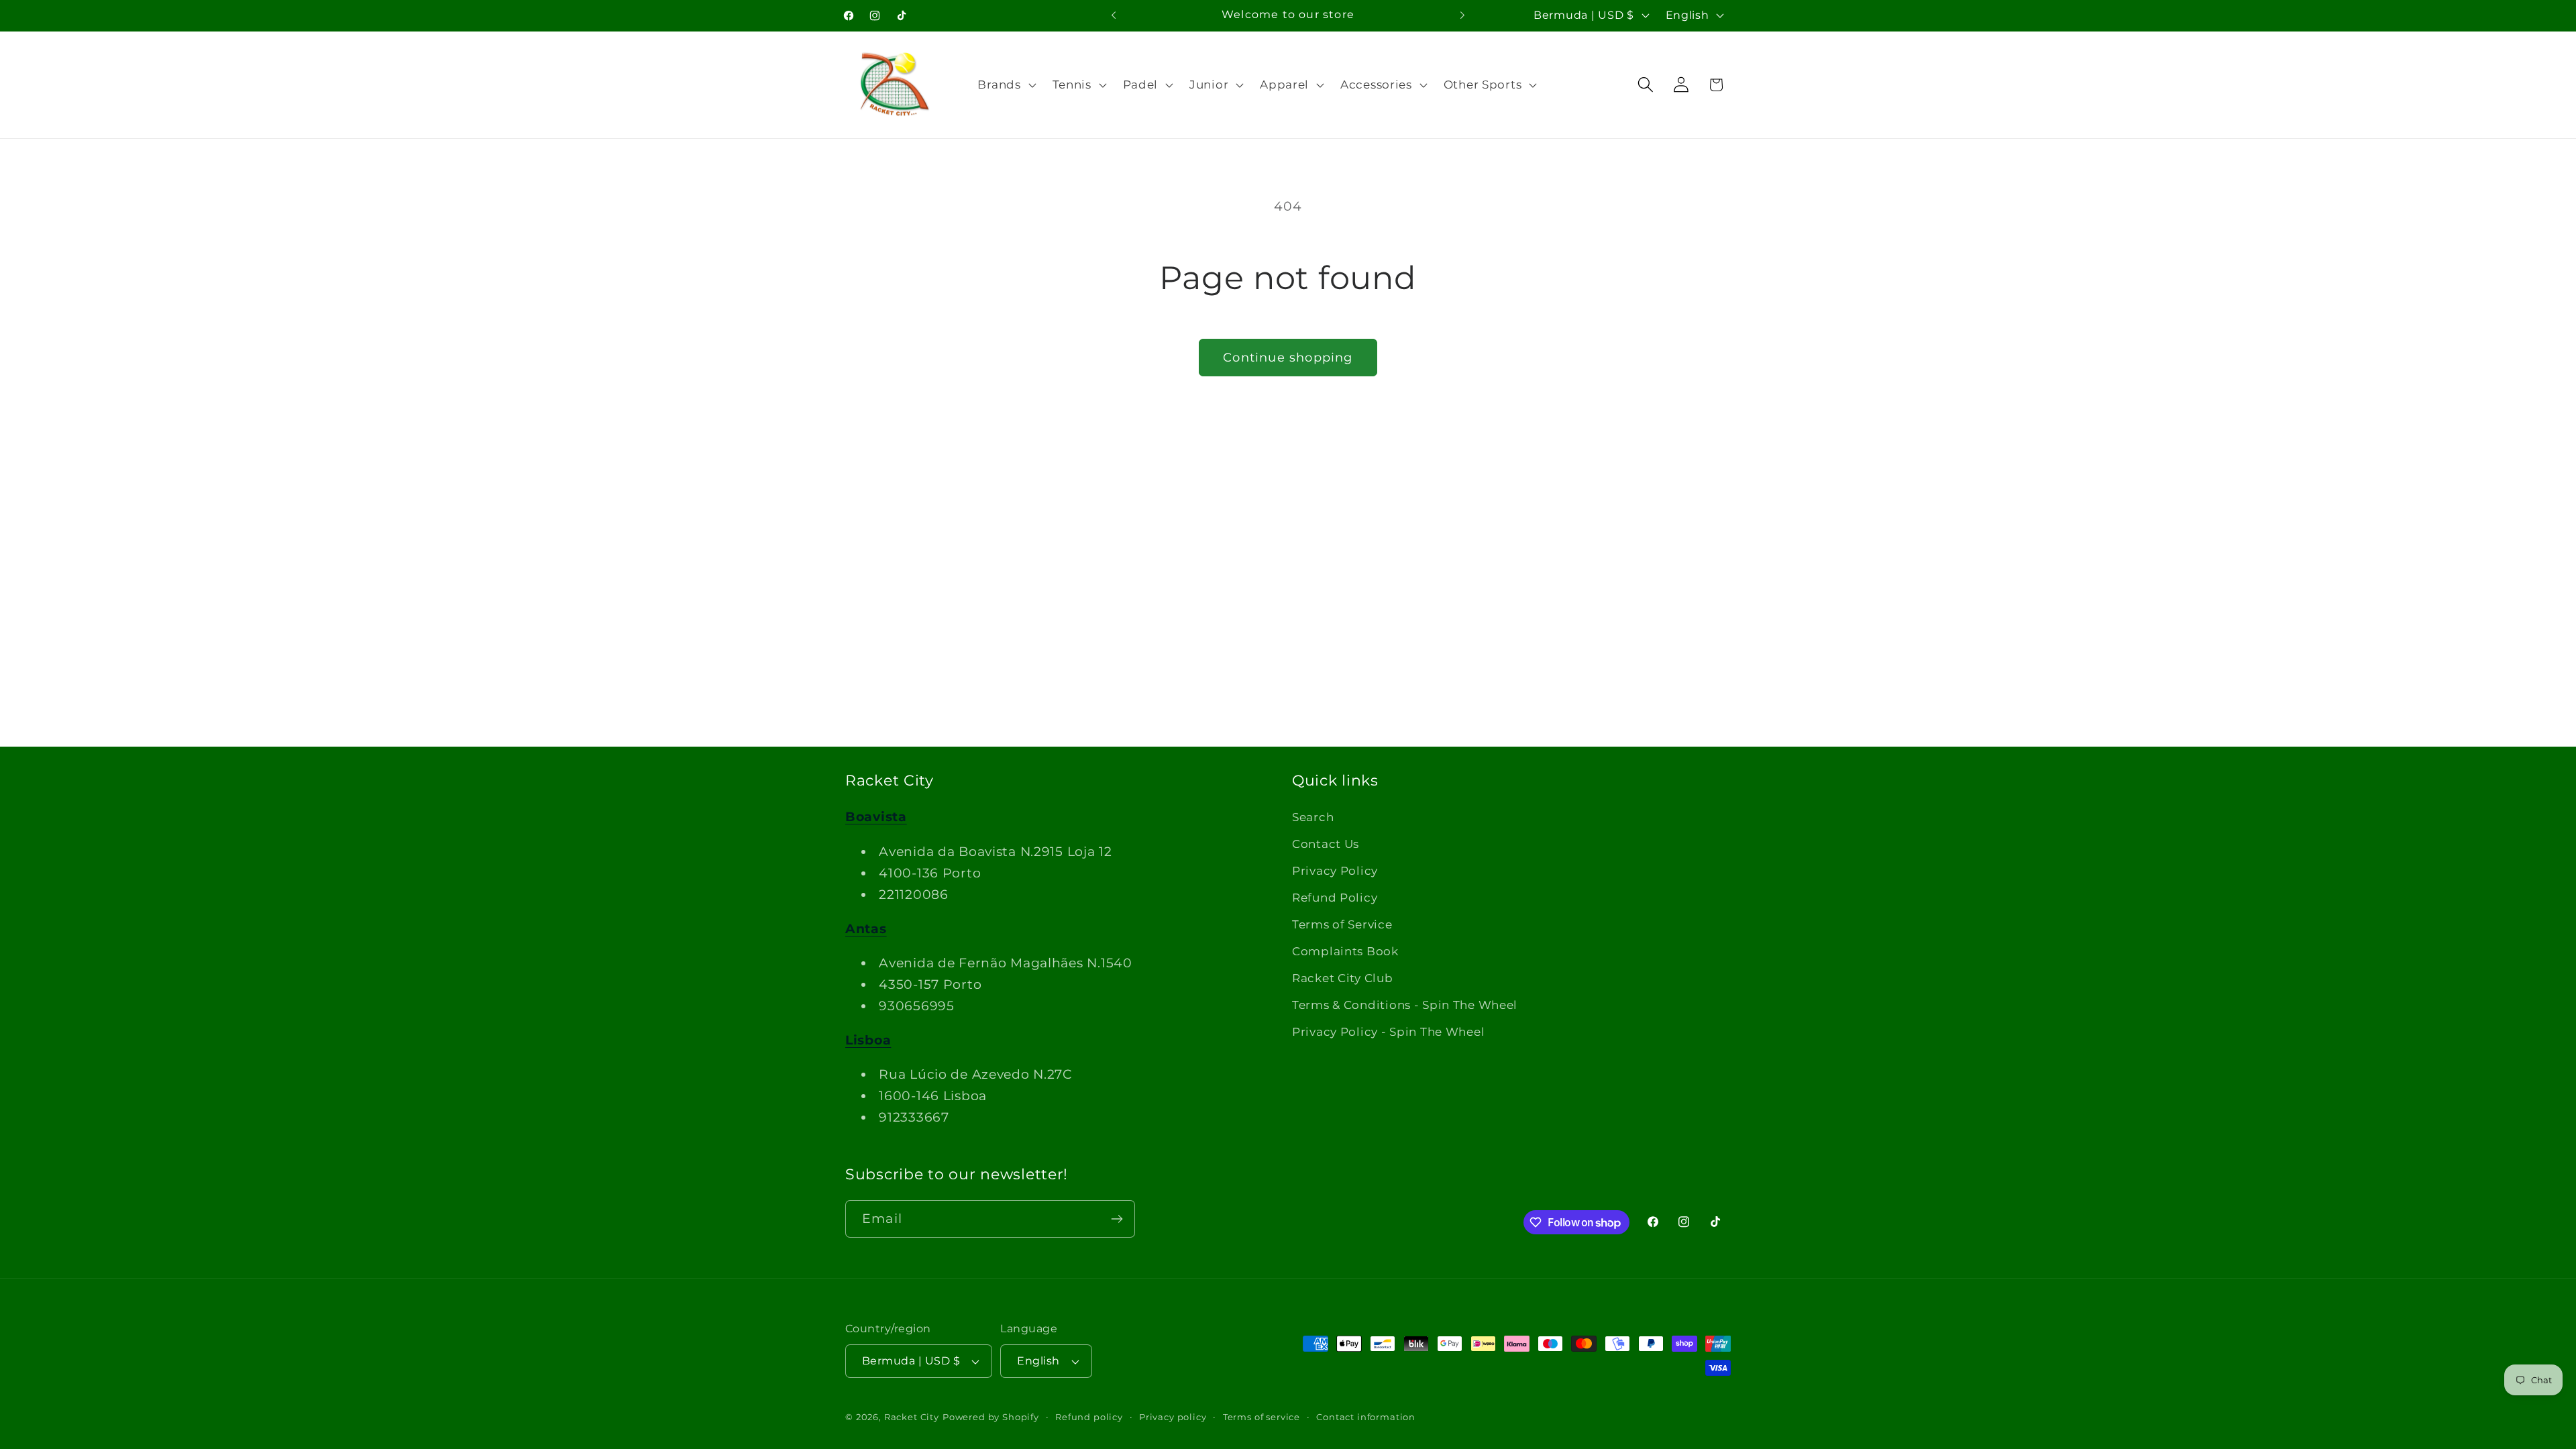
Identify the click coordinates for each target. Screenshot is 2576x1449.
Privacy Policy (1335, 871)
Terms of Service (1342, 924)
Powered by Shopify (991, 1417)
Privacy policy (1173, 1417)
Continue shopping (1288, 358)
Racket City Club (1343, 978)
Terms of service (1262, 1417)
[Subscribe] (1117, 1219)
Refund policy (1089, 1417)
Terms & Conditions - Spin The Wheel (1405, 1005)
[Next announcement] (1462, 15)
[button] (1005, 85)
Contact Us (1326, 844)
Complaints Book (1345, 951)
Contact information (1366, 1417)
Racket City (912, 1417)
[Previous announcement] (1114, 15)
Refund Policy (1335, 898)
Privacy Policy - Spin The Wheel (1388, 1032)
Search (1313, 817)
